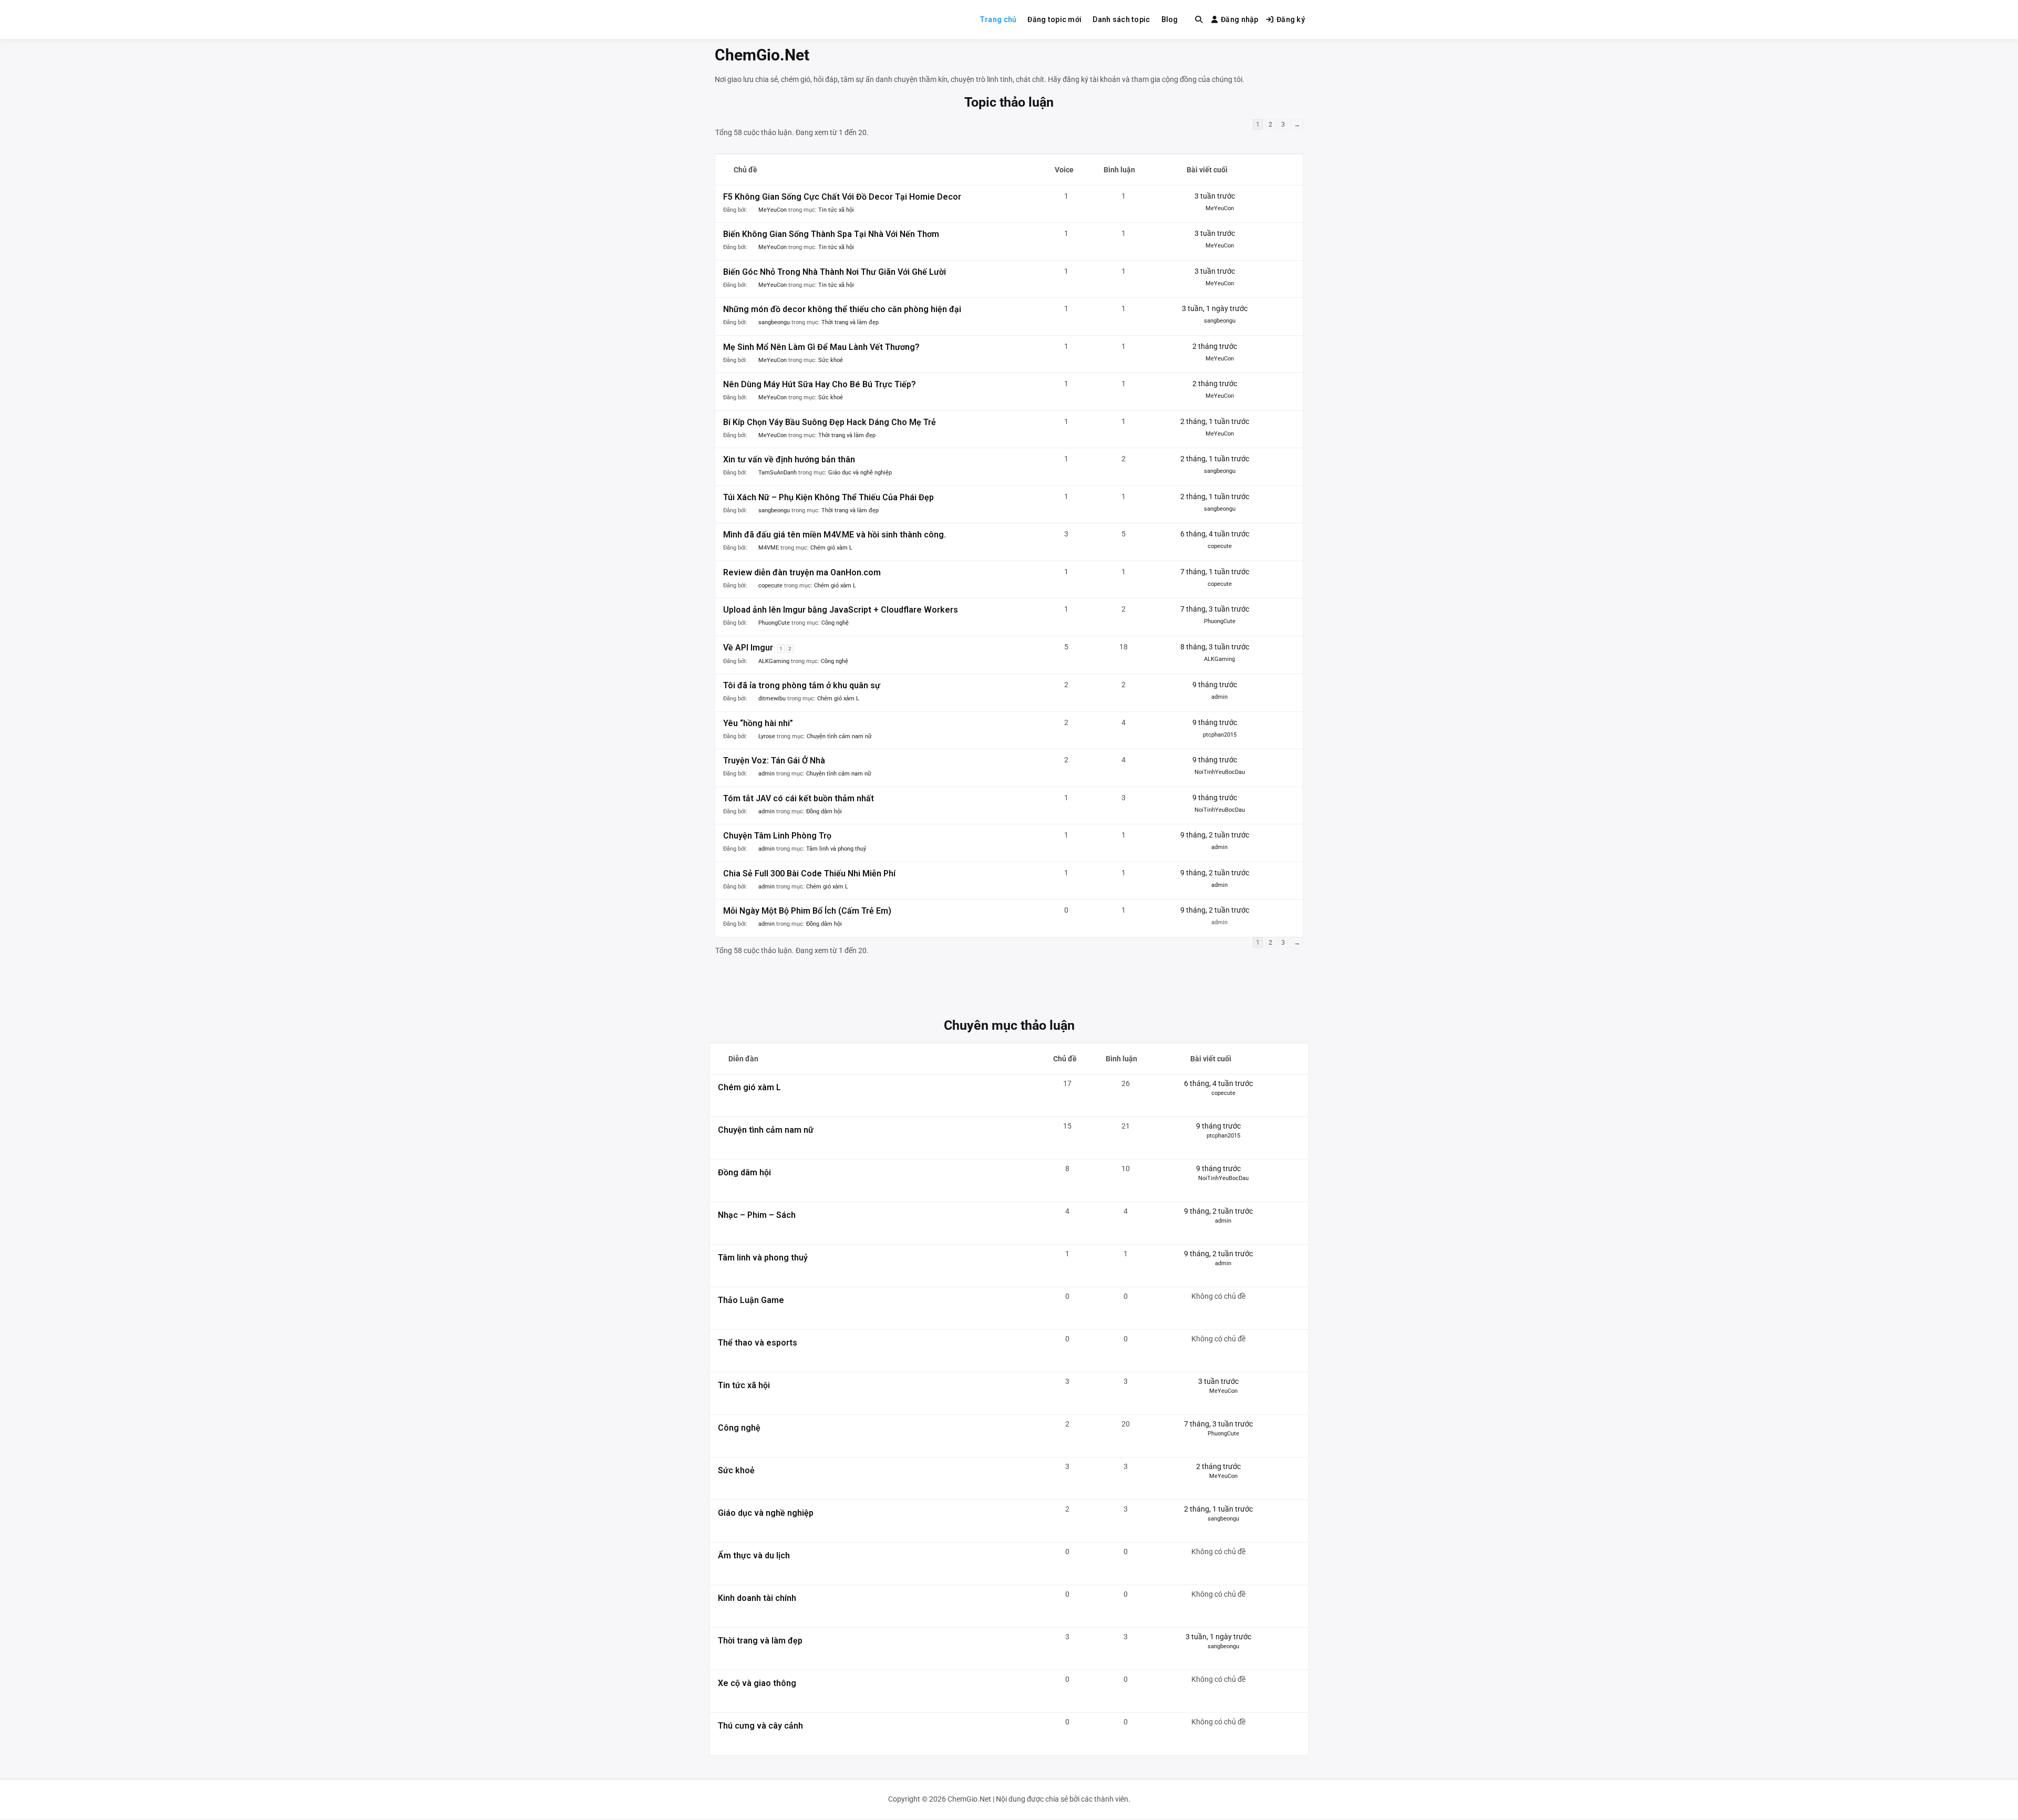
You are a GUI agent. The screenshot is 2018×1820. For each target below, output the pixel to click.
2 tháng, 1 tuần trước (1215, 421)
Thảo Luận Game (751, 1300)
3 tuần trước (1215, 196)
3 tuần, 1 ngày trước (1215, 308)
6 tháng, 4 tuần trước (1215, 534)
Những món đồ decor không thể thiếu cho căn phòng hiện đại (842, 309)
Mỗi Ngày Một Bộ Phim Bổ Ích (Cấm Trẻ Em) (807, 911)
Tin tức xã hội (836, 210)
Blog (1170, 19)
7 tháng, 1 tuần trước (1215, 572)
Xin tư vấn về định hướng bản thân (789, 459)
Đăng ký (1291, 19)
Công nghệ (835, 623)
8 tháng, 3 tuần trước (1215, 647)
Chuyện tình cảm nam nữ (839, 736)
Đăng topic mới (1054, 19)
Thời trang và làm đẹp (850, 322)
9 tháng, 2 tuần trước (1215, 835)
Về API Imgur (748, 648)
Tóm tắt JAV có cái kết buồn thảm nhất (799, 798)
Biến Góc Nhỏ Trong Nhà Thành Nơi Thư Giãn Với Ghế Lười (835, 272)
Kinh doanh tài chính (757, 1598)
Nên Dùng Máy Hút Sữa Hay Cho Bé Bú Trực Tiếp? (820, 384)
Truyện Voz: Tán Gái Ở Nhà (774, 761)
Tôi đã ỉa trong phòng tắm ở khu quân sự (802, 685)
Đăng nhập (1240, 19)
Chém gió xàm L (831, 548)
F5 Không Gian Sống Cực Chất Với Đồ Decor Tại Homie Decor (842, 197)
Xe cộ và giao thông (757, 1683)
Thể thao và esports (758, 1343)
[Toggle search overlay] (1199, 19)
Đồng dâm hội (824, 811)
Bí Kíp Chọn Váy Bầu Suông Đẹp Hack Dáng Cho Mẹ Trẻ (830, 422)
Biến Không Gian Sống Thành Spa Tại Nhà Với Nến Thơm (831, 234)
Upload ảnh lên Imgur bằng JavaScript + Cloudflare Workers (841, 610)
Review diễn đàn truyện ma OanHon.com (802, 572)
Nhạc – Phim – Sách (757, 1215)
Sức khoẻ (831, 360)
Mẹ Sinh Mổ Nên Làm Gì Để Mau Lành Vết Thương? (821, 347)
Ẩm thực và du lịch (754, 1555)
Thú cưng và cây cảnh (760, 1726)
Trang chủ (998, 19)
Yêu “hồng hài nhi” (758, 723)
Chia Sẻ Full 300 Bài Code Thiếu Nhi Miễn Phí (809, 873)
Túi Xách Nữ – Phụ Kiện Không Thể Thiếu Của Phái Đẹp (828, 497)
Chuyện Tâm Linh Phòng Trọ (777, 836)
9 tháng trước (1215, 685)
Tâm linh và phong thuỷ (836, 849)
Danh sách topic (1121, 19)
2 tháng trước (1215, 346)
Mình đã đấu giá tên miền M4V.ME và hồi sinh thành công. (835, 535)
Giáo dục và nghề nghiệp (860, 473)
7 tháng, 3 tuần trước (1215, 609)
